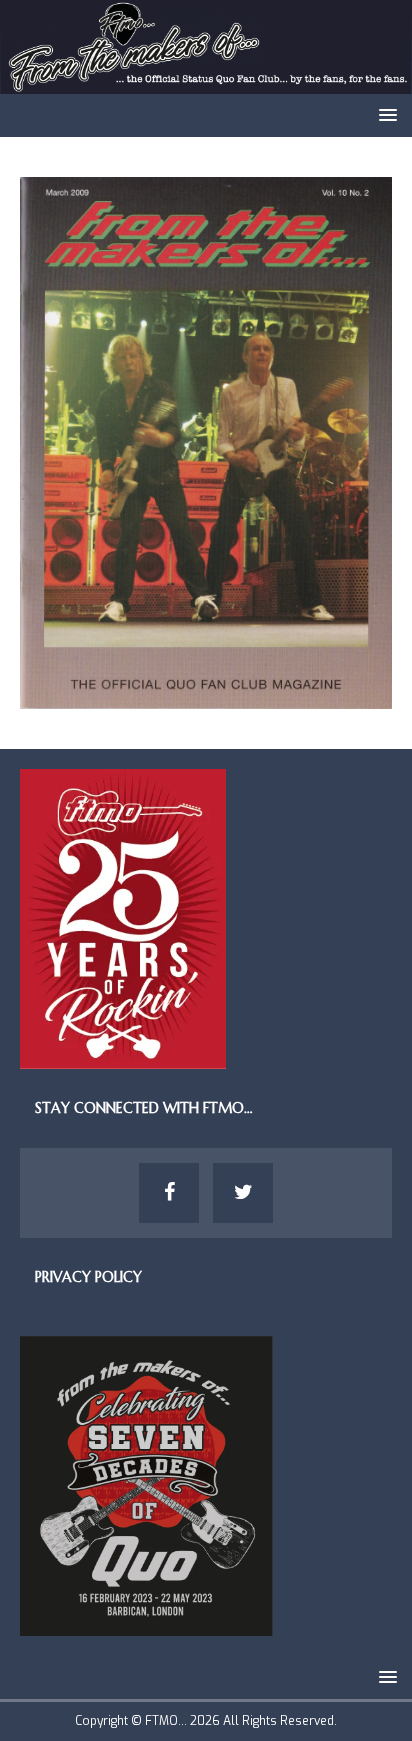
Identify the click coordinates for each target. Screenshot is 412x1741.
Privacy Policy (88, 1277)
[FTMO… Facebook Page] (169, 1193)
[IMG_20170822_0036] (206, 697)
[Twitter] (243, 1193)
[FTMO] (206, 82)
